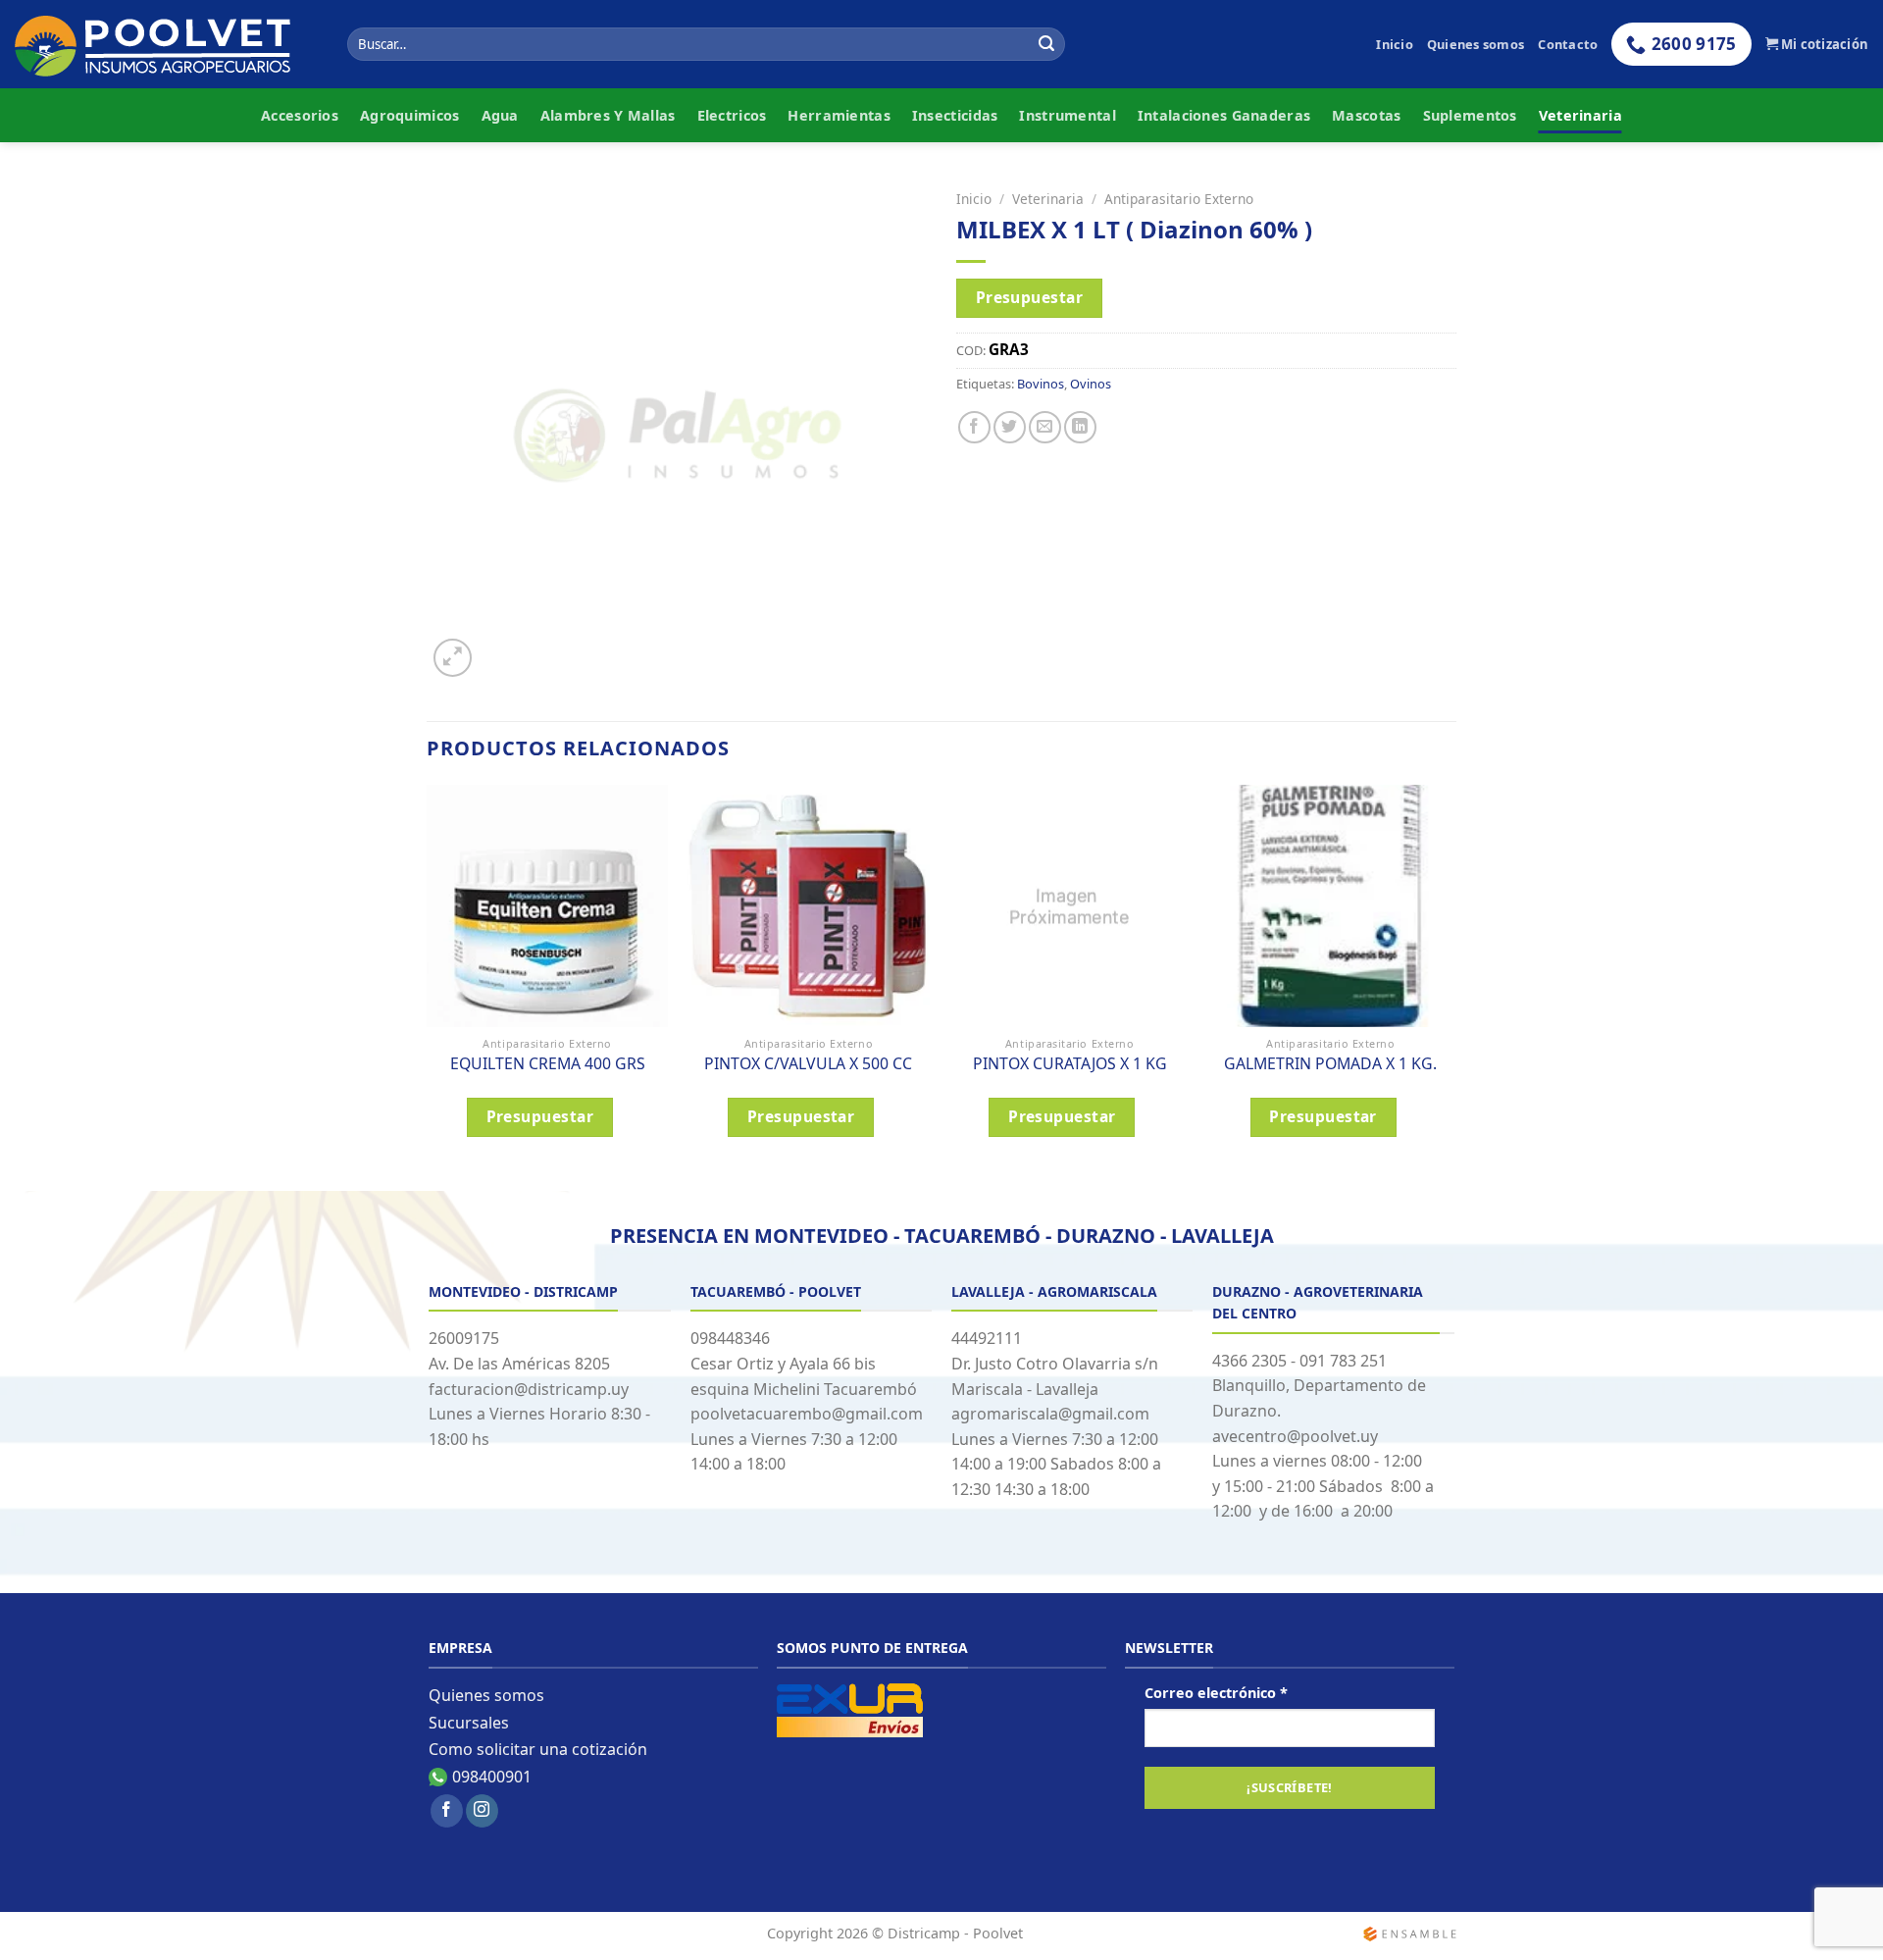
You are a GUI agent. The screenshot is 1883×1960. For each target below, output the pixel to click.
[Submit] (1046, 44)
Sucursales (469, 1723)
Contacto (1568, 44)
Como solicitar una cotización (538, 1749)
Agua (500, 115)
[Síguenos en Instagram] (482, 1811)
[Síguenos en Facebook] (447, 1811)
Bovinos (1041, 384)
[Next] (1450, 986)
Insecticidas (955, 115)
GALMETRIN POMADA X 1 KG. (1330, 1064)
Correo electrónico (1216, 1693)
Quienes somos (1476, 44)
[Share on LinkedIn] (1080, 427)
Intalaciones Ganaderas (1224, 115)
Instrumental (1067, 115)
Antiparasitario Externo (1179, 199)
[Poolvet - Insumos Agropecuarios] (166, 45)
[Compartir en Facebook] (974, 427)
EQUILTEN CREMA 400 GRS (548, 1064)
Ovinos (1091, 384)
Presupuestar (1030, 297)
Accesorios (300, 115)
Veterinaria (1580, 115)
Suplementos (1470, 115)
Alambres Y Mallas (608, 115)
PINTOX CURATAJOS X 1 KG (1070, 1064)
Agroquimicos (409, 115)
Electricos (732, 115)
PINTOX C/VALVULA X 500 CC (808, 1064)
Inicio (1395, 44)
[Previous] (428, 986)
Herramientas (839, 115)
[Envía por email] (1045, 427)
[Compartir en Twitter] (1010, 427)
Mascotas (1366, 115)
